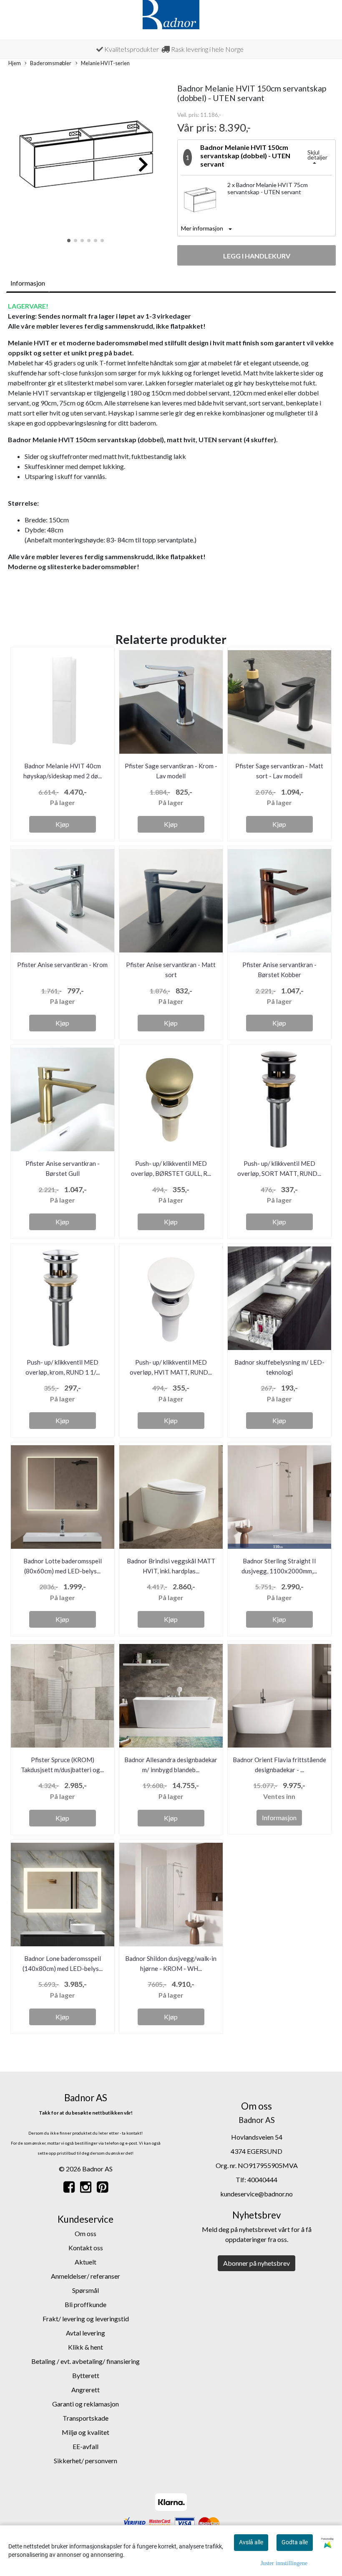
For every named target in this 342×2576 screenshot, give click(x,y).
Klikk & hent (85, 2347)
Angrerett (85, 2390)
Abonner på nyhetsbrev (256, 2263)
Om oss (85, 2233)
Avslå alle (251, 2542)
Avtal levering (85, 2333)
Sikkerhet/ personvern (85, 2461)
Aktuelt (85, 2262)
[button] (69, 241)
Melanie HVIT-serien (105, 63)
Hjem (15, 63)
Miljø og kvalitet (85, 2432)
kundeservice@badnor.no (256, 2194)
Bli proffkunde (85, 2304)
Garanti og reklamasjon (85, 2404)
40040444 (262, 2180)
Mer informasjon (202, 228)
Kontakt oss (86, 2248)
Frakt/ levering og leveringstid (86, 2319)
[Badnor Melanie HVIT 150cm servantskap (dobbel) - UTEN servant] (86, 160)
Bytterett (86, 2375)
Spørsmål (85, 2290)
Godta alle (295, 2542)
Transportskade (85, 2418)
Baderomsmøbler (51, 63)
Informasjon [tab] (28, 283)
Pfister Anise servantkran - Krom (62, 965)
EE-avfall (85, 2446)
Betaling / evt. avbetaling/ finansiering (85, 2361)
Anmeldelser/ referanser (85, 2276)
